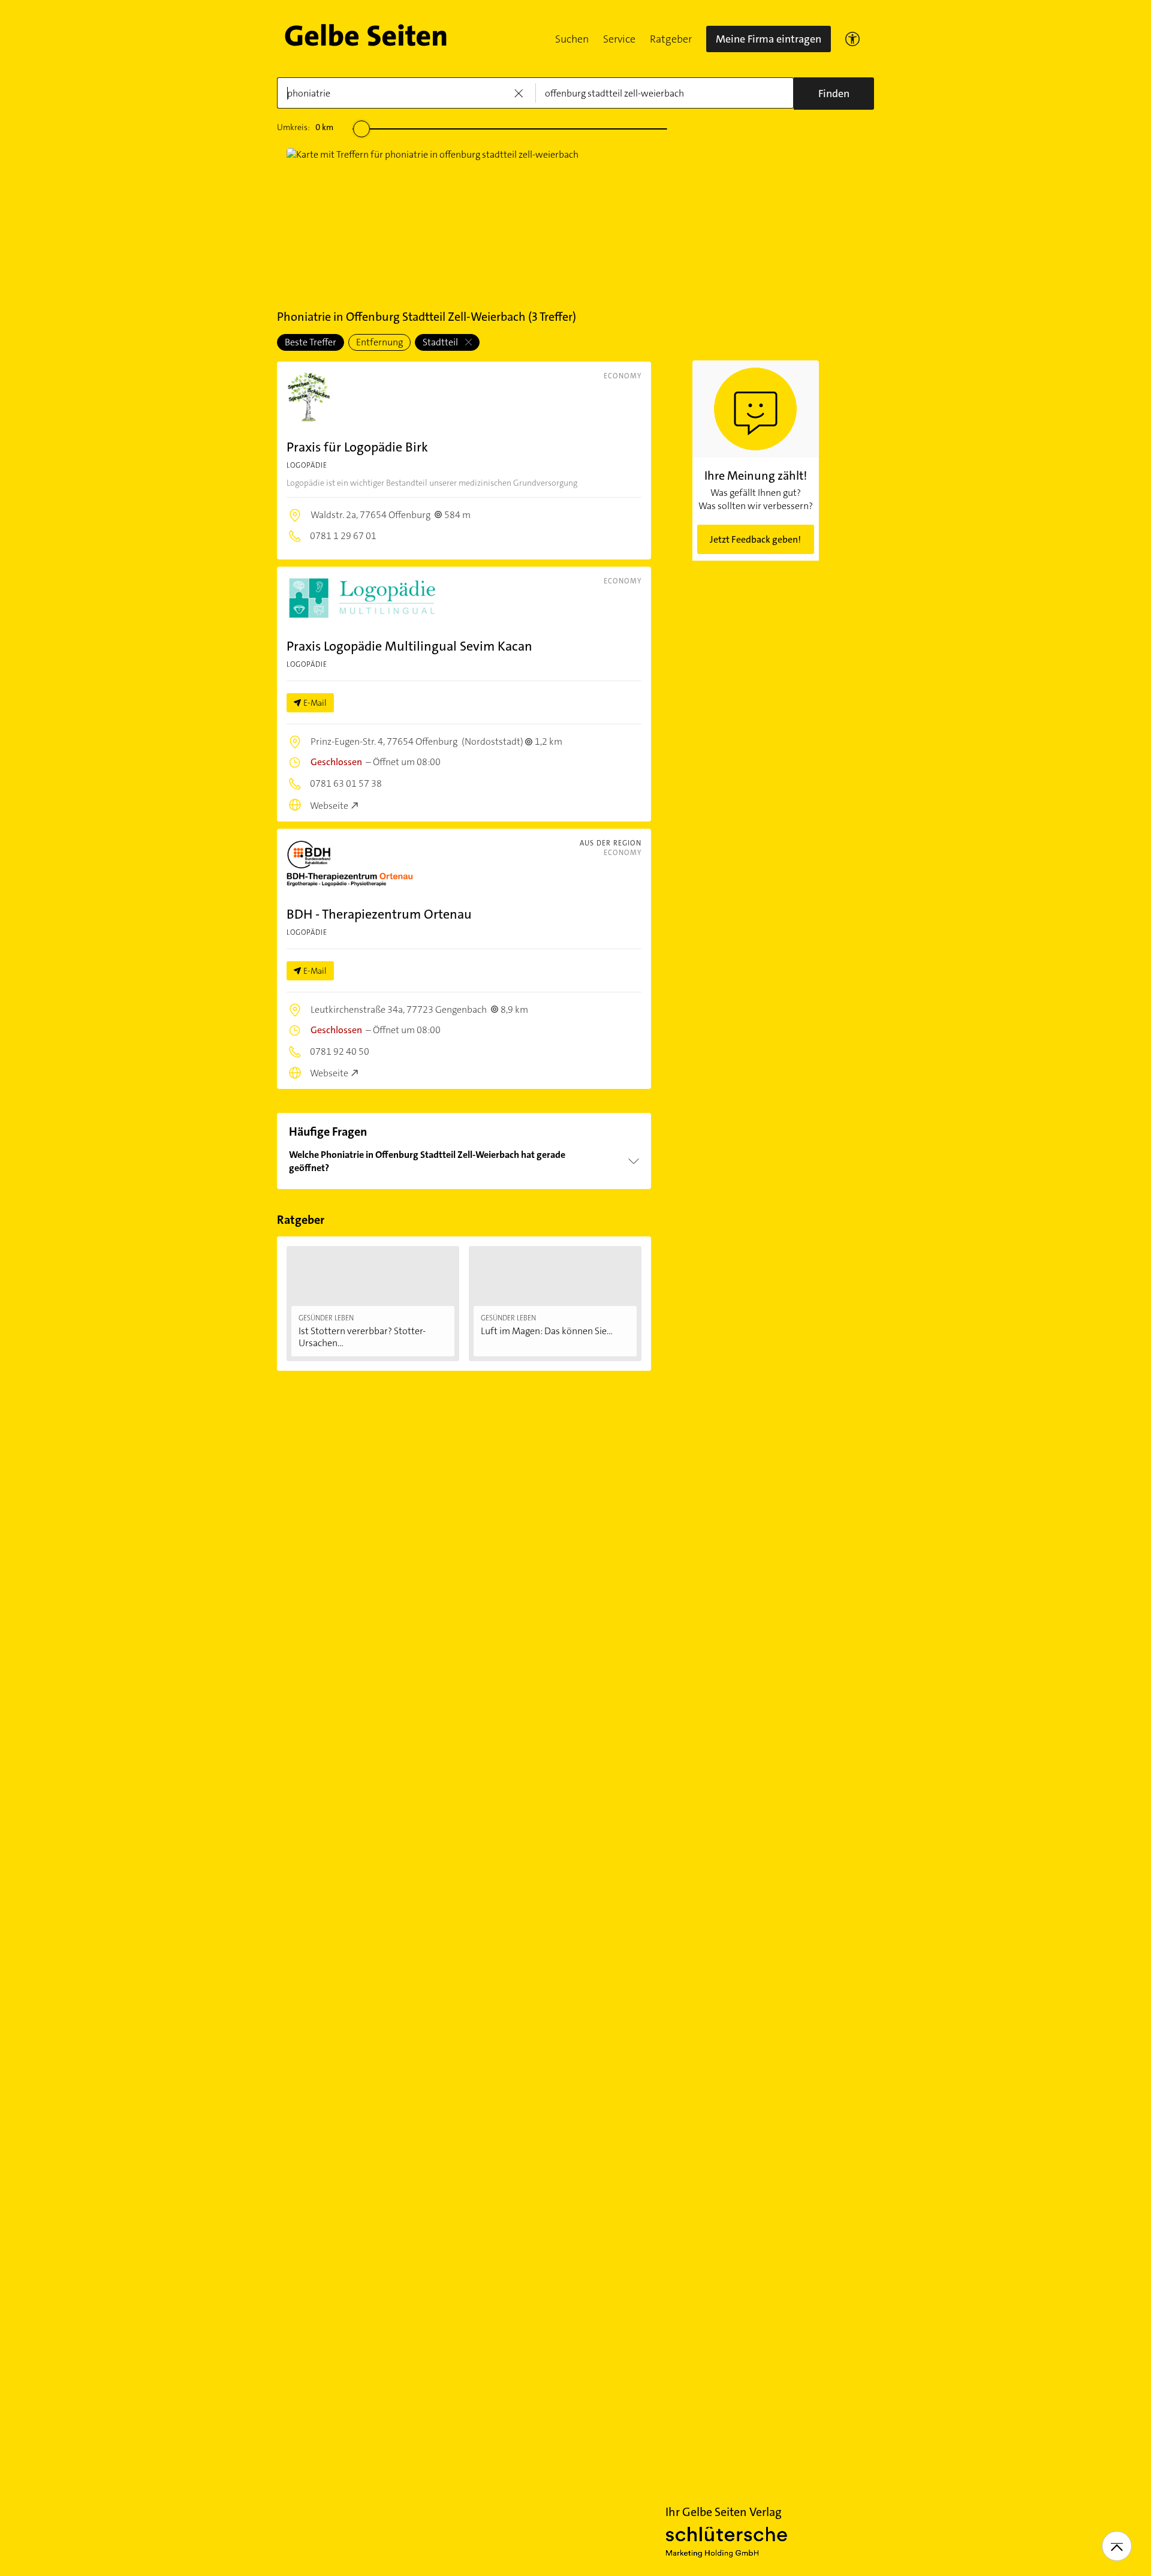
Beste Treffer (311, 342)
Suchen (572, 39)
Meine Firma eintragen (769, 39)
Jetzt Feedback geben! (755, 539)
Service (619, 39)
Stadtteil (441, 342)
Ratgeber (671, 39)
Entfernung (379, 342)
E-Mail (315, 703)
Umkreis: (305, 127)
